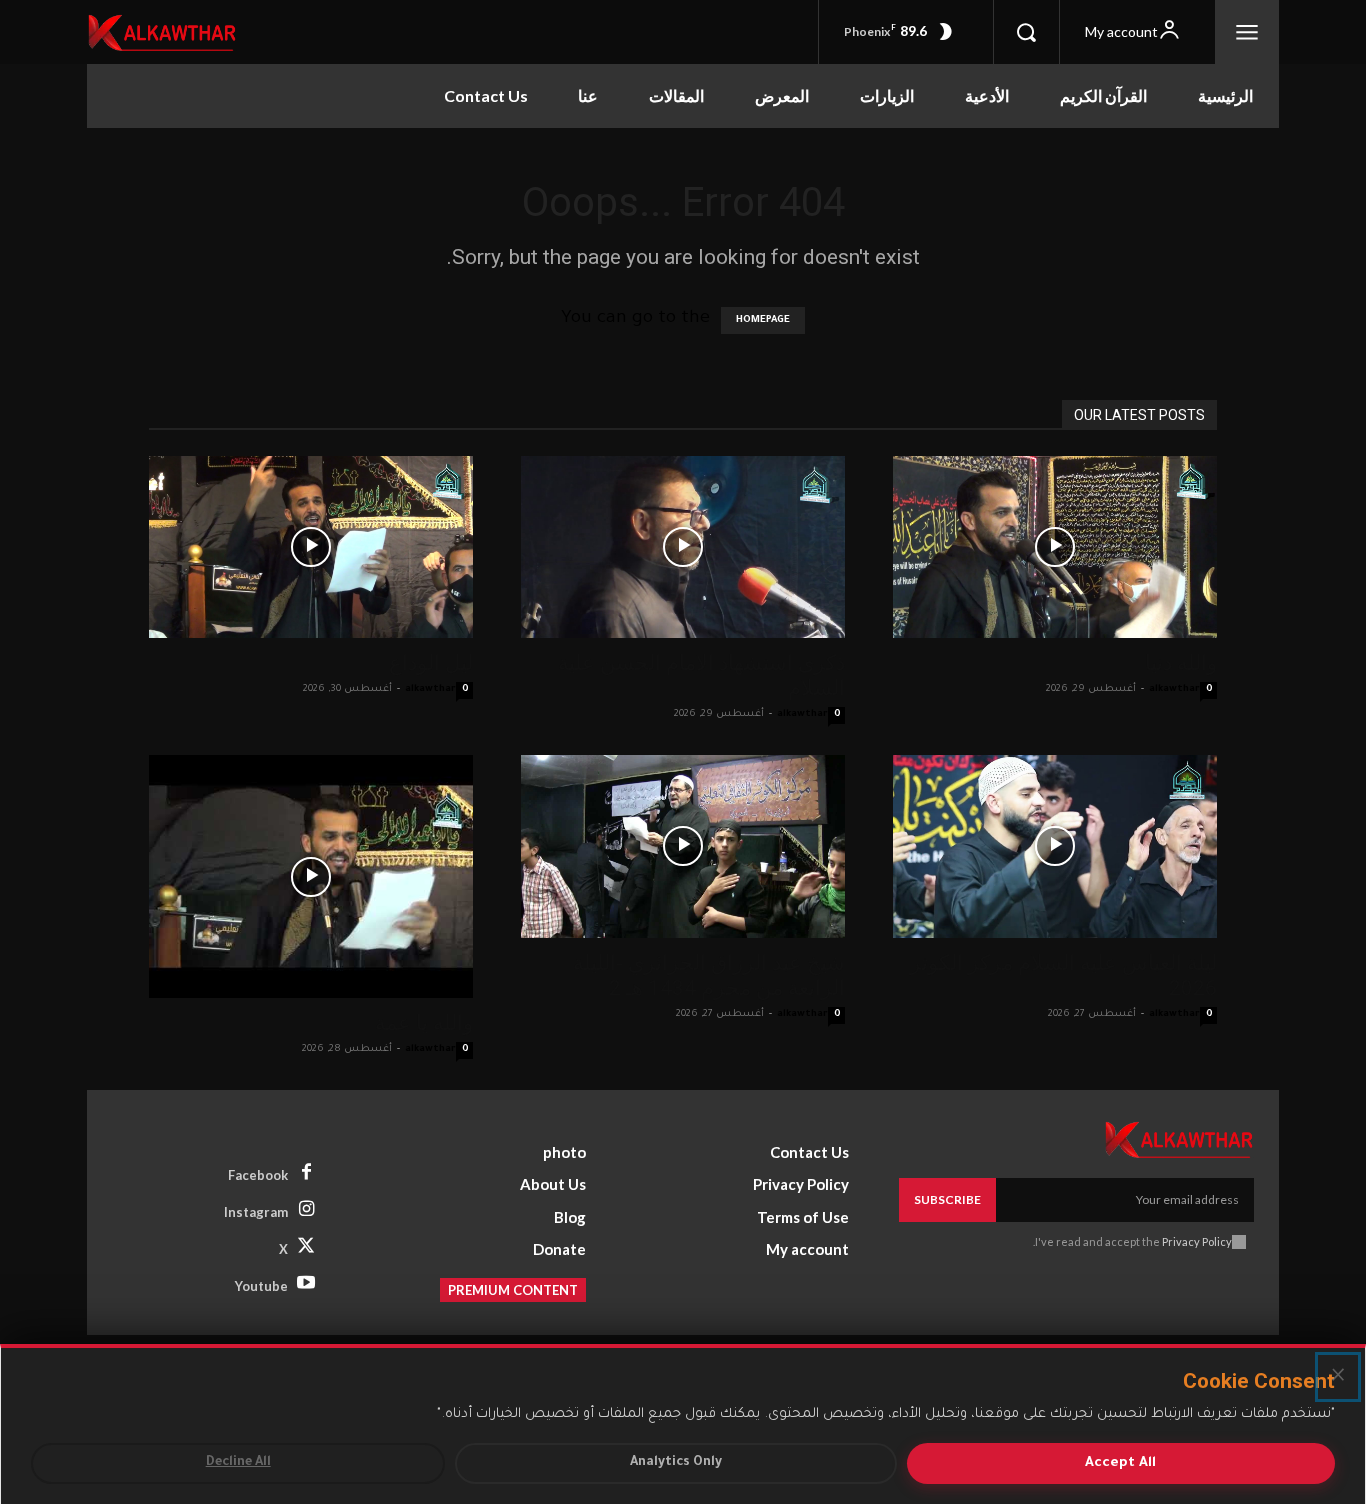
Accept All (1120, 1463)
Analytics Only (676, 1463)
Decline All (238, 1463)
